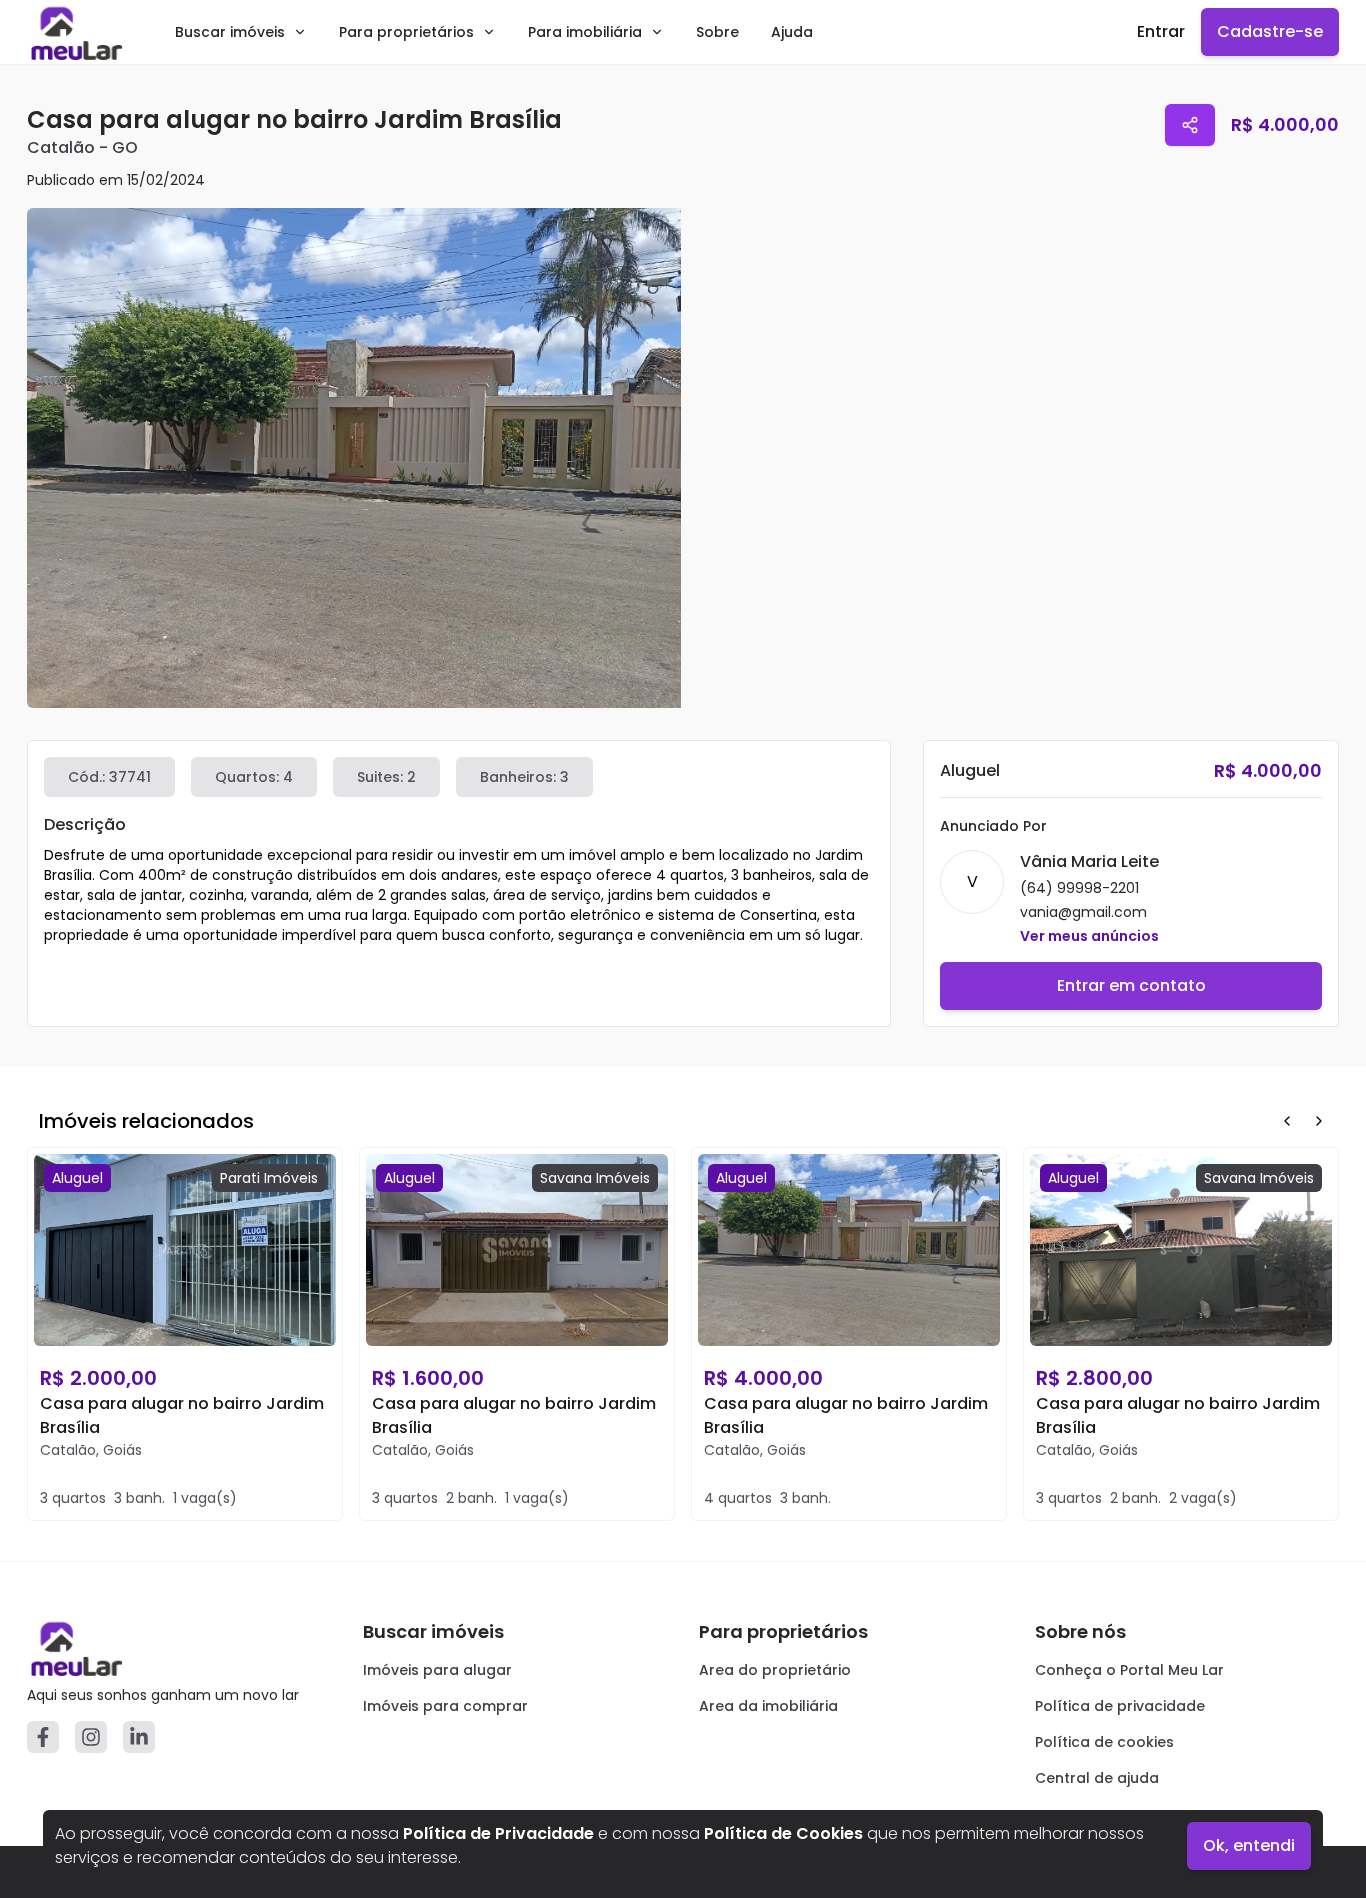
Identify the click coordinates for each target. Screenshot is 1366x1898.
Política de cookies (1104, 1742)
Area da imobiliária (768, 1706)
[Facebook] (43, 1737)
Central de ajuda (1097, 1778)
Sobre (717, 32)
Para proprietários (406, 32)
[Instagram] (91, 1737)
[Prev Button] (1287, 1121)
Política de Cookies (783, 1833)
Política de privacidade (1120, 1706)
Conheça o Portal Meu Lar (1129, 1670)
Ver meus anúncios (1089, 936)
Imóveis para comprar (445, 1706)
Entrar (1161, 31)
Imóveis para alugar (437, 1670)
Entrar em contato (1131, 985)
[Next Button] (1319, 1121)
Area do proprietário (775, 1670)
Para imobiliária (585, 32)
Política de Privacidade (498, 1833)
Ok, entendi (1249, 1845)
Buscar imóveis (230, 32)
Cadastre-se (1270, 31)
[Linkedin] (139, 1737)
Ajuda (792, 32)
